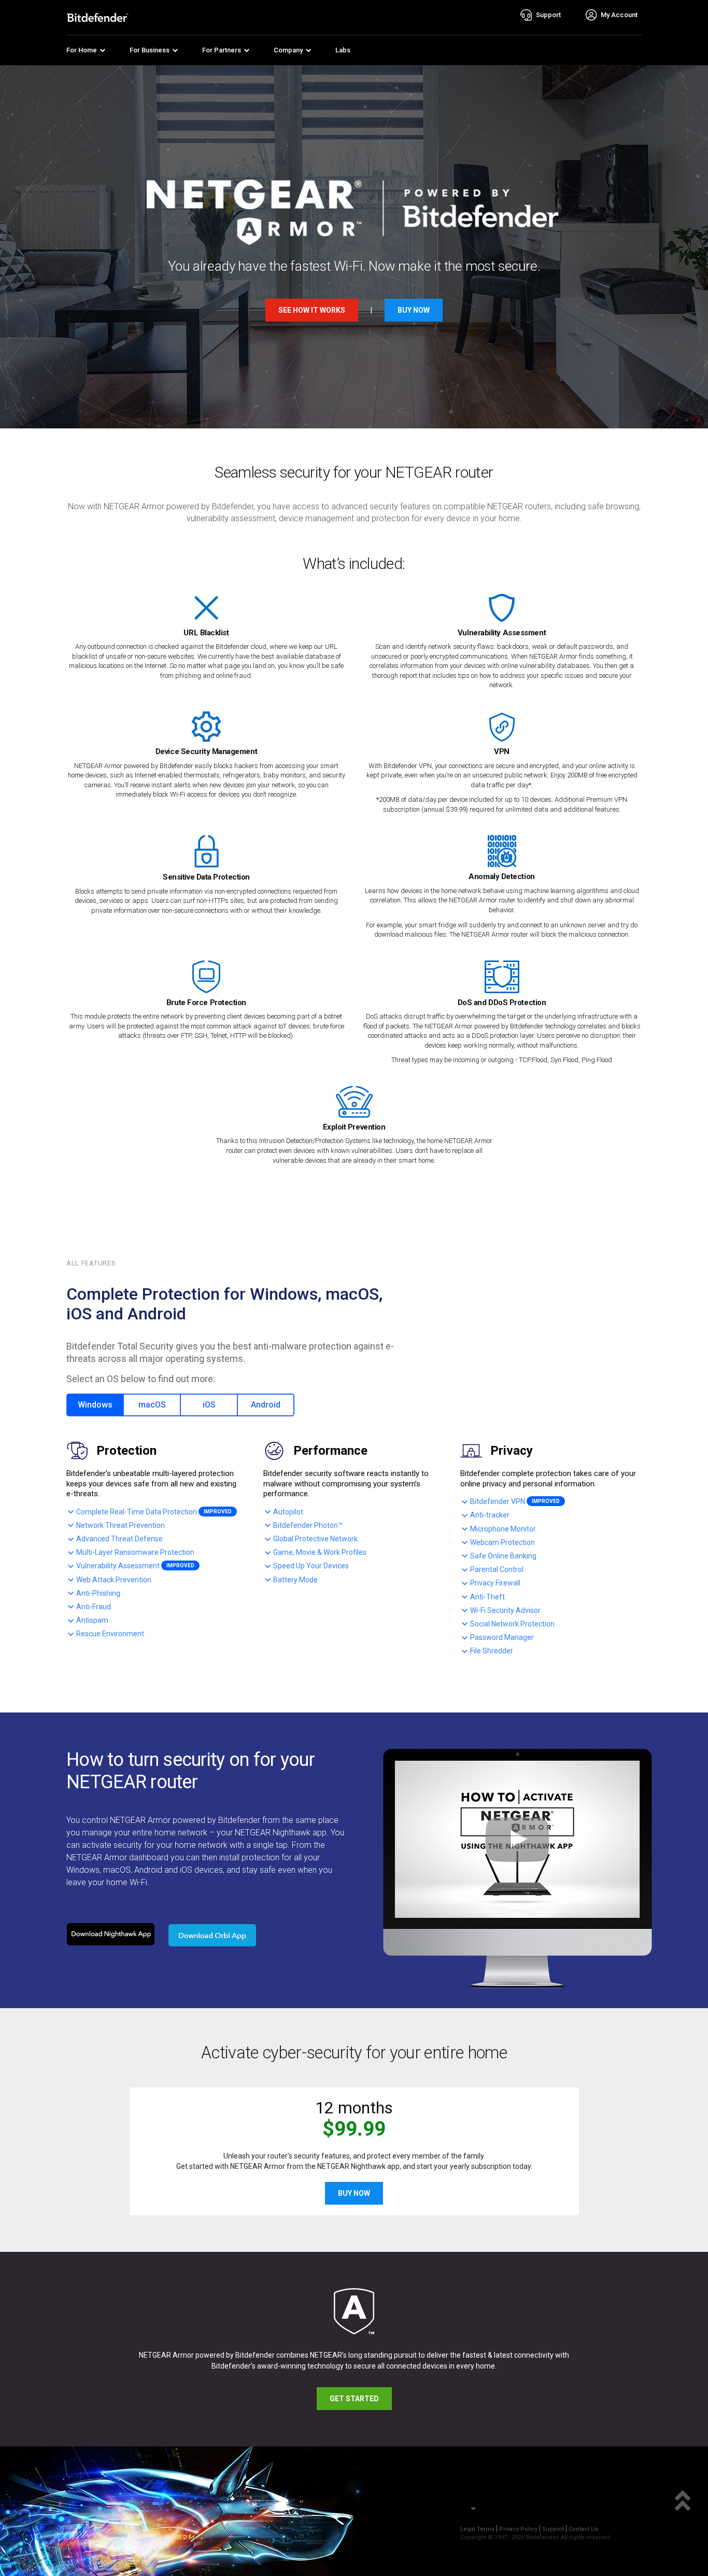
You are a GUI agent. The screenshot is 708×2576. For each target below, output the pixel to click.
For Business (150, 50)
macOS (152, 1405)
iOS (209, 1405)
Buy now (414, 310)
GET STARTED (354, 2399)
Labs (343, 50)
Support (553, 2529)
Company (288, 50)
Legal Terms (477, 2529)
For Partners (222, 50)
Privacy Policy (518, 2529)
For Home (82, 50)
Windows (95, 1405)
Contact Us (583, 2529)
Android (266, 1405)
